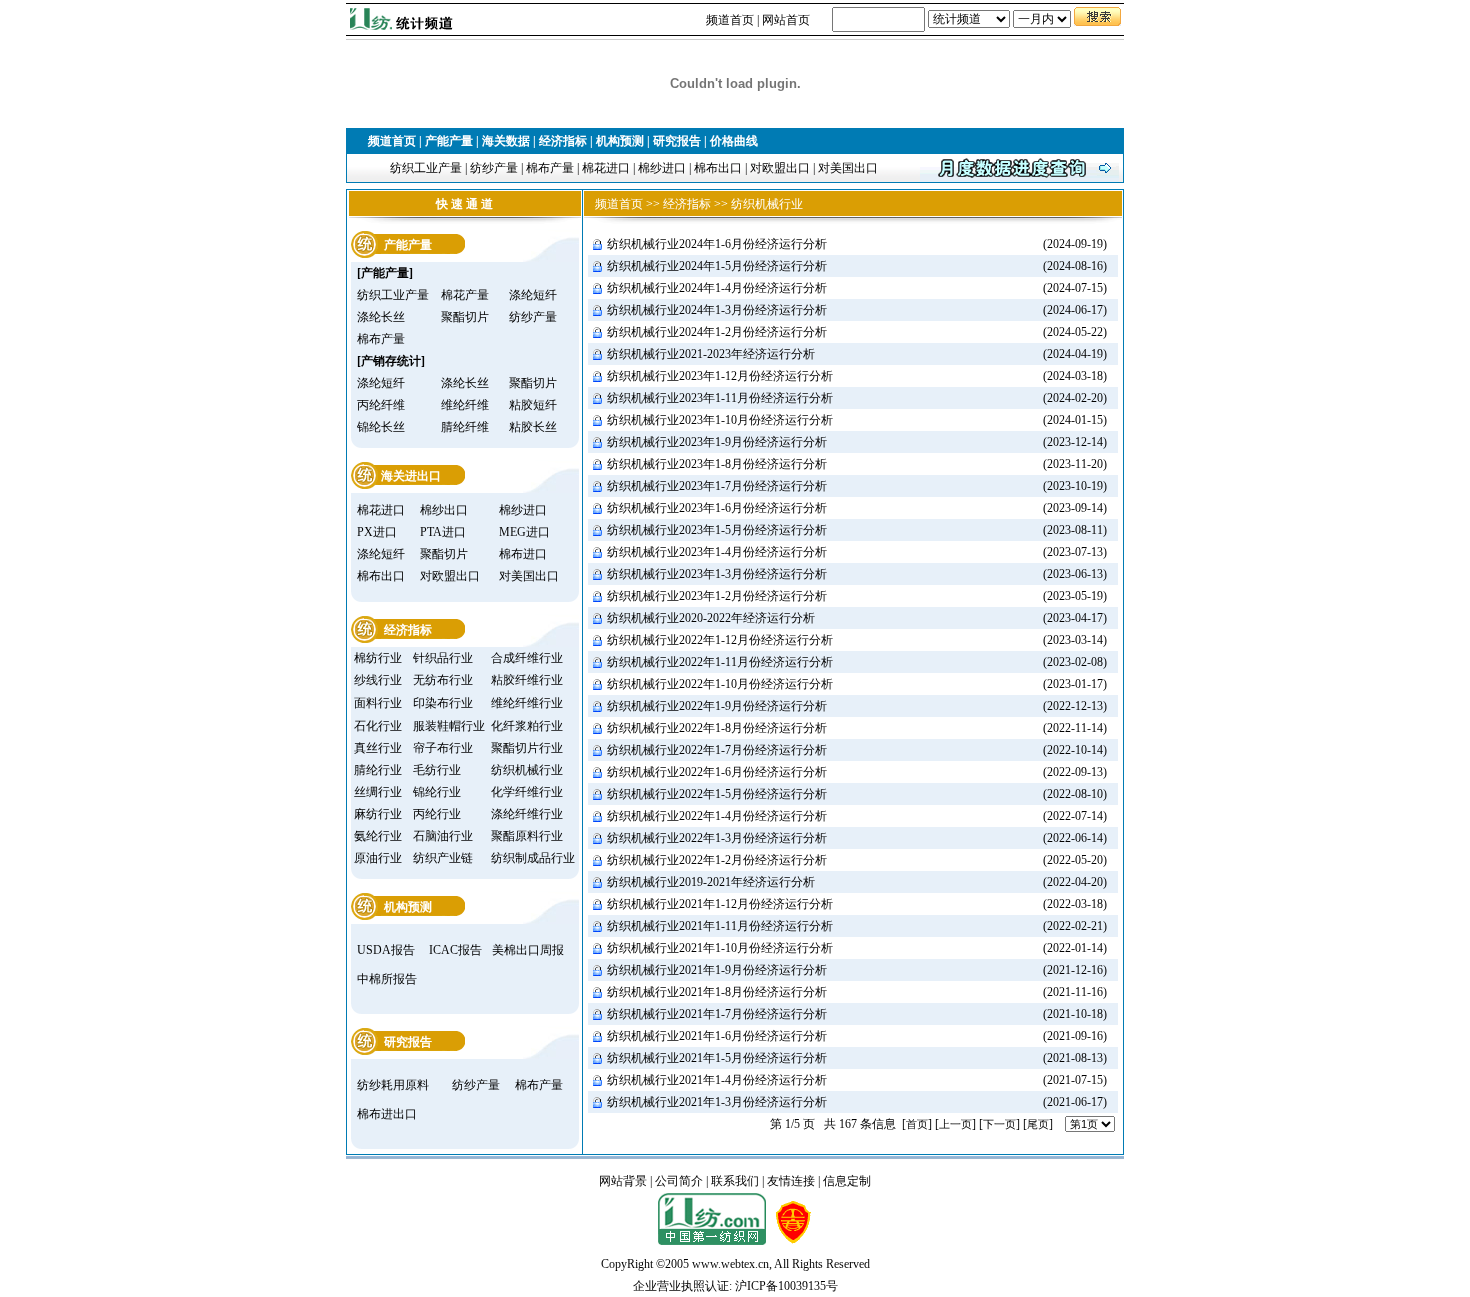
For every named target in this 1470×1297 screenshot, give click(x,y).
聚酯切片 (465, 317)
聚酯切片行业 (527, 748)
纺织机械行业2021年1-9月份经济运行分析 (717, 970)
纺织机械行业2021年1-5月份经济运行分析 (717, 1058)
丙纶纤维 (381, 405)
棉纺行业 (378, 658)
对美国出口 (848, 168)
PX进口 (377, 532)
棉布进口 (523, 554)
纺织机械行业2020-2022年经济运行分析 (711, 618)
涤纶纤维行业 (527, 814)
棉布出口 (718, 168)
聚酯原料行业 (527, 836)
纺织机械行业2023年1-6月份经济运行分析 (717, 508)
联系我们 (735, 1181)
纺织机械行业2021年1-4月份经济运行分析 (717, 1080)
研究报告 (677, 141)
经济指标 (563, 141)
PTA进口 (443, 532)
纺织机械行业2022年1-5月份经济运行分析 (717, 794)
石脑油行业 (443, 836)
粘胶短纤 (533, 405)
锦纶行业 (437, 792)
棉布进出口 (387, 1114)
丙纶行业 (437, 814)
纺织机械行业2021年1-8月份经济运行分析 (717, 992)
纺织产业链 (443, 858)
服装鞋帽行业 (449, 726)
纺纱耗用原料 (393, 1085)
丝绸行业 (378, 792)
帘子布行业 (443, 748)
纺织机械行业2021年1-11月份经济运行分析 (720, 926)
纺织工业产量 (426, 168)
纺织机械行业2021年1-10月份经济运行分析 (720, 948)
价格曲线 (734, 141)
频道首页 (730, 20)
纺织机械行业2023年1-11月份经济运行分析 (720, 398)
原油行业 (378, 858)
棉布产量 (550, 168)
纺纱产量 (494, 168)
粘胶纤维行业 (527, 680)
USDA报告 (386, 950)
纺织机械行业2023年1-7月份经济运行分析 (717, 486)
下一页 (999, 1124)
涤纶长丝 (381, 317)
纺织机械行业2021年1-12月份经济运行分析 (720, 904)
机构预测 (620, 141)
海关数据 (506, 141)
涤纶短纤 (533, 295)
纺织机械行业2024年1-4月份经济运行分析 (717, 288)
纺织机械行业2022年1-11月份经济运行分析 (720, 662)
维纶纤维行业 (527, 703)
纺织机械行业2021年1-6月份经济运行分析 (717, 1036)
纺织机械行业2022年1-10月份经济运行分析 (720, 684)
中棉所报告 (387, 979)
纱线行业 (378, 680)
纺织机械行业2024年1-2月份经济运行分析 (717, 332)
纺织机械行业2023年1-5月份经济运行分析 (717, 530)
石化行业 (378, 726)
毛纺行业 (437, 770)
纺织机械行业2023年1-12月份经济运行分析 (720, 376)
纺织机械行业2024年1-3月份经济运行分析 (717, 310)
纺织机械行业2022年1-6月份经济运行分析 (717, 772)
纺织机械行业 (527, 770)
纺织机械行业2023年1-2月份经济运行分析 (717, 596)
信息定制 (847, 1181)
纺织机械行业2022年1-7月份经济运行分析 (717, 750)
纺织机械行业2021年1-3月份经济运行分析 (717, 1102)
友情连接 (791, 1181)
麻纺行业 (378, 814)
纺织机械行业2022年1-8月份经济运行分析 (717, 728)
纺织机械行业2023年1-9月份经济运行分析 (717, 442)
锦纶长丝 (381, 427)
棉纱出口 (444, 510)
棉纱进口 (662, 168)
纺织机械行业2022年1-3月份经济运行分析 (717, 838)
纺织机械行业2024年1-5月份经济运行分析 (717, 266)
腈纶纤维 (465, 427)
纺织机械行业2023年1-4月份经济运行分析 (717, 552)
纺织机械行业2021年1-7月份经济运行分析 (717, 1014)
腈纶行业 (378, 770)
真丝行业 (378, 748)
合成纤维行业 (527, 658)
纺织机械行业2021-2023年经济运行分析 (711, 354)
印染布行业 (443, 703)
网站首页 (786, 20)
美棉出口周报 (528, 950)
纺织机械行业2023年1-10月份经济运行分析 (720, 420)
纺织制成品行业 (533, 858)
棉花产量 (465, 295)
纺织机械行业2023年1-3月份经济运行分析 (717, 574)
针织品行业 (443, 658)
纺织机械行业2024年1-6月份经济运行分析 (717, 244)
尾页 (1038, 1124)
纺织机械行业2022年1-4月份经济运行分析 (717, 816)
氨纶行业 (378, 836)
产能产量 (449, 141)
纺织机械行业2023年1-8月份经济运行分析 (717, 464)
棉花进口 (606, 168)
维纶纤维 (465, 405)
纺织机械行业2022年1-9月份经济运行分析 (717, 706)
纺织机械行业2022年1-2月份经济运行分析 (717, 860)
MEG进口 (524, 532)
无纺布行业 (443, 680)
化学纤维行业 (527, 792)
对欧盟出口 (780, 168)
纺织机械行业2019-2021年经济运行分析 (711, 882)
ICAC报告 (455, 950)
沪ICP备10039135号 (786, 1286)
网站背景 (623, 1181)
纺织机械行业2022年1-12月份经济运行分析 (720, 640)
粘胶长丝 (533, 427)
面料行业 (378, 703)
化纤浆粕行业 (527, 726)
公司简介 (679, 1181)
